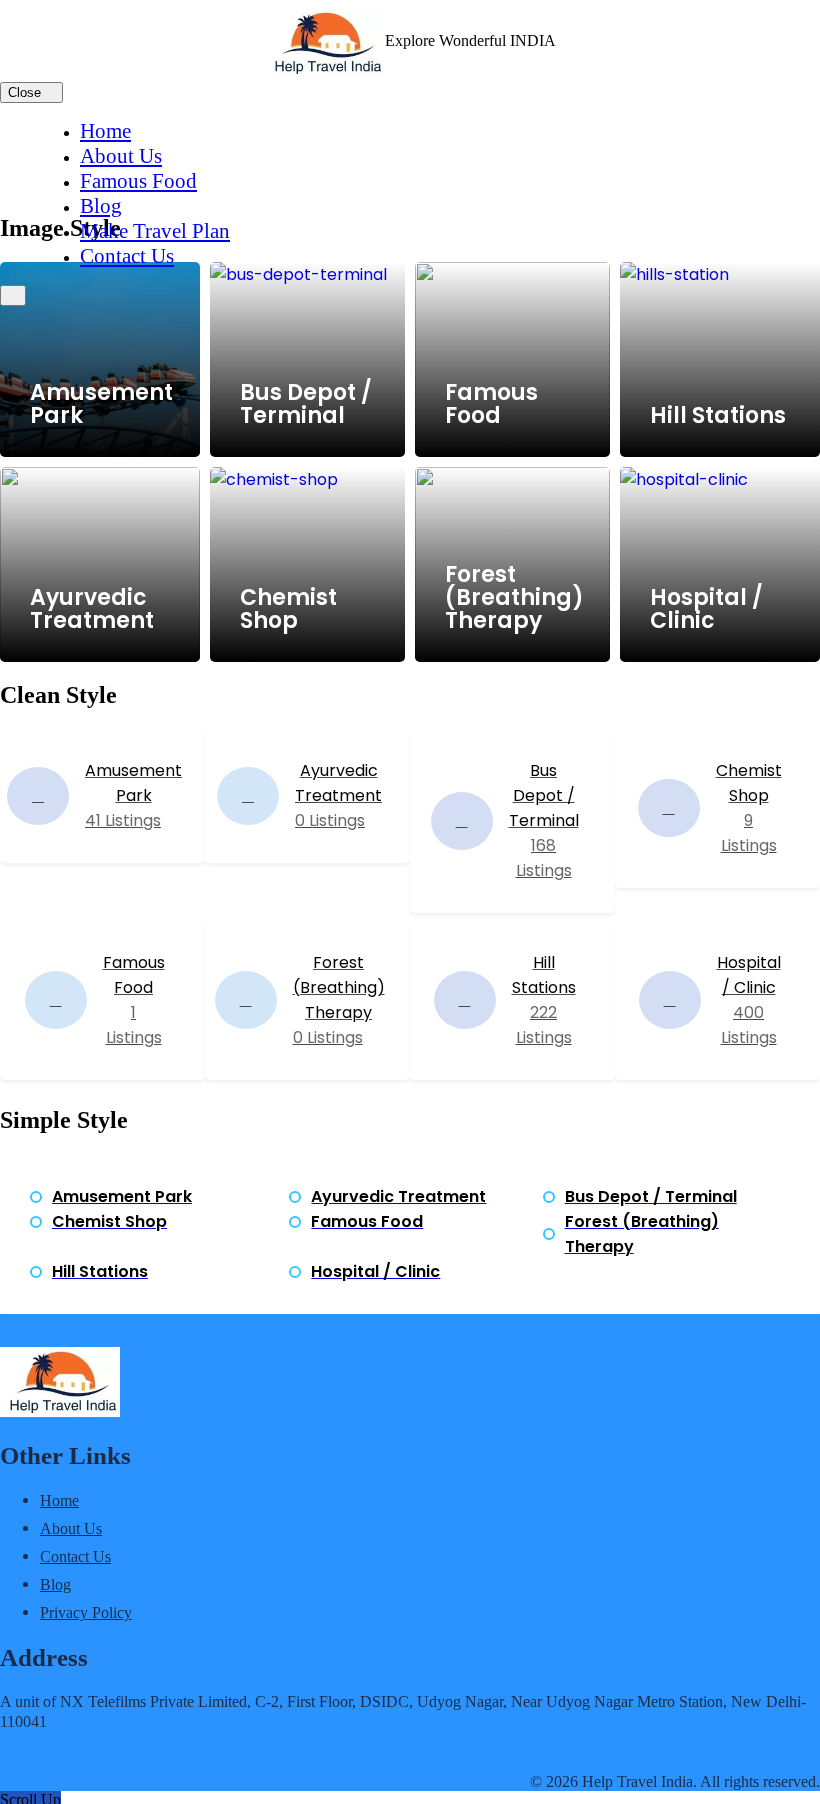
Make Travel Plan (155, 231)
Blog (101, 206)
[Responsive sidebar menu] (13, 295)
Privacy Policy (86, 1612)
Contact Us (127, 256)
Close (26, 92)
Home (105, 131)
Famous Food (138, 181)
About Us (121, 156)
